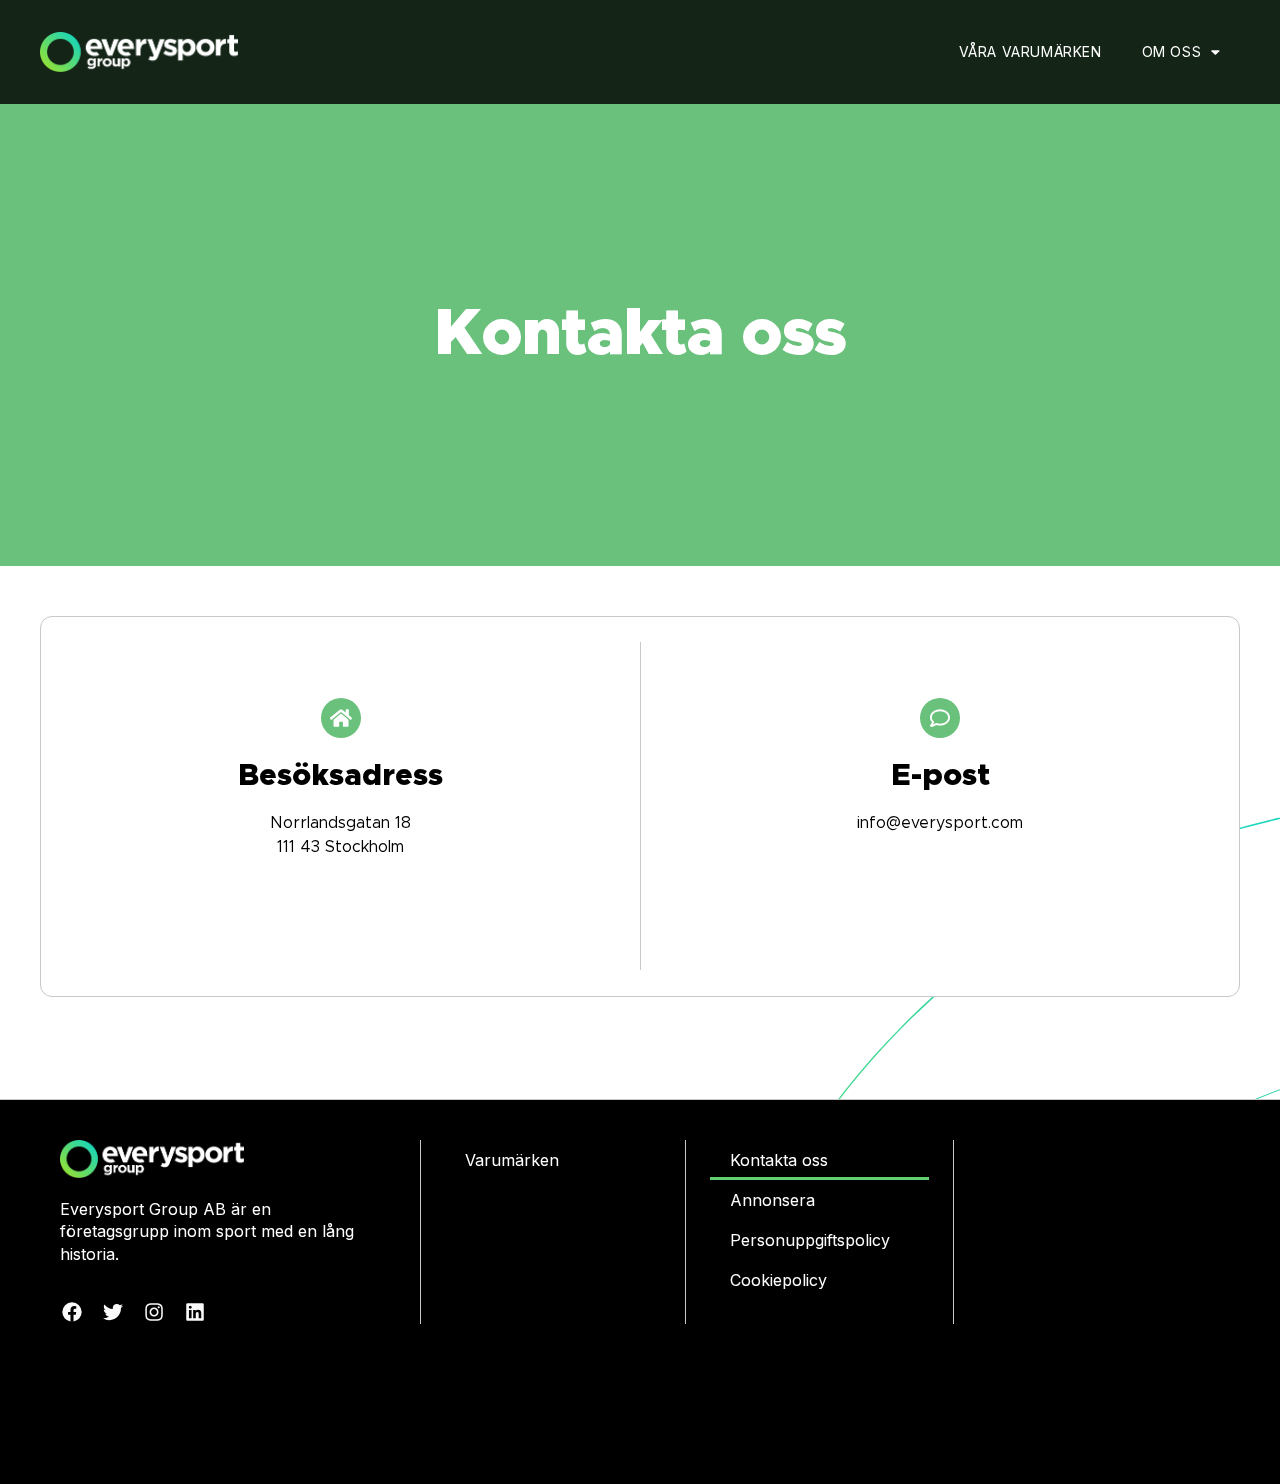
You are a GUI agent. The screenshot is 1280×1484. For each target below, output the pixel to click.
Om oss (1172, 51)
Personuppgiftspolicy (810, 1240)
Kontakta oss (779, 1160)
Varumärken (512, 1160)
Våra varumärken (1030, 51)
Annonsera (772, 1200)
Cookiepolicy (778, 1280)
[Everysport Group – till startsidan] (181, 52)
